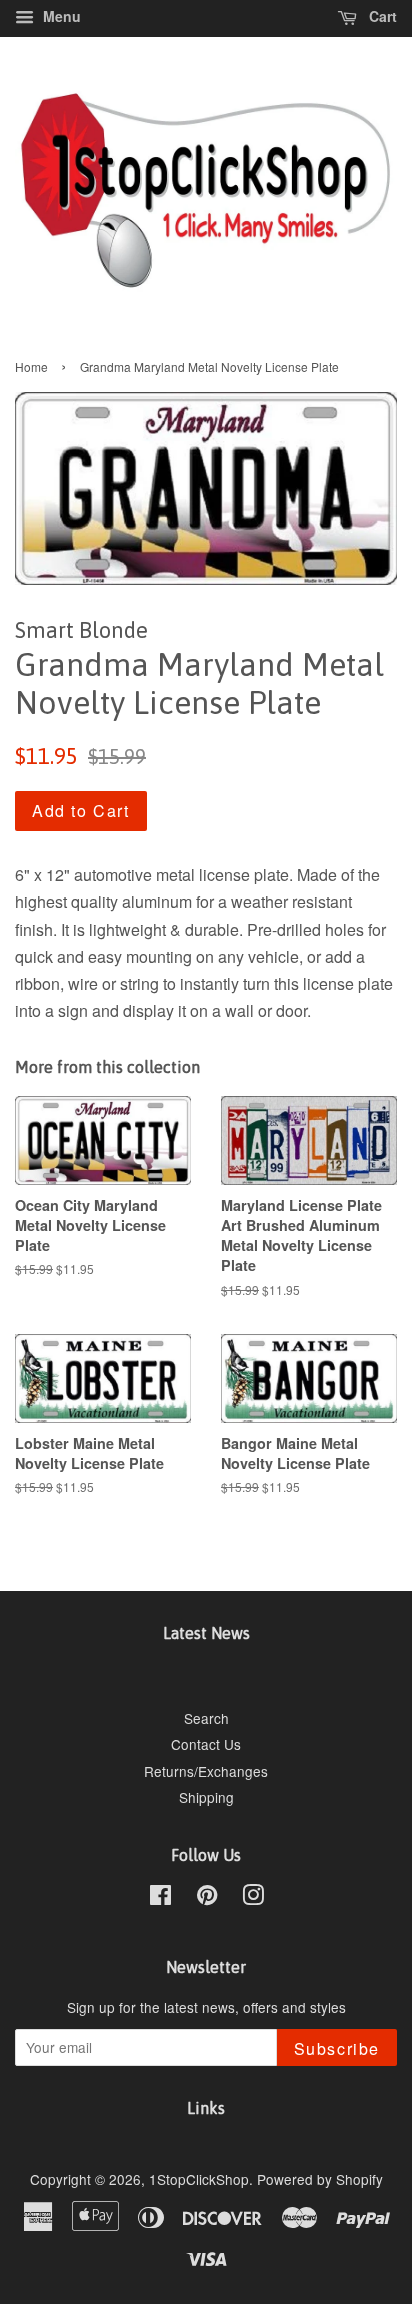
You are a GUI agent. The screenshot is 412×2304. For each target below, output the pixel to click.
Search (206, 1718)
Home (31, 366)
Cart (381, 16)
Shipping (206, 1797)
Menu (60, 16)
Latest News (206, 1633)
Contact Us (206, 1744)
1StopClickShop (199, 2179)
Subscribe (337, 2048)
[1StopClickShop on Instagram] (253, 1898)
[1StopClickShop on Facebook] (160, 1898)
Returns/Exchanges (206, 1771)
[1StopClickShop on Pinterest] (207, 1898)
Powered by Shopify (320, 2179)
